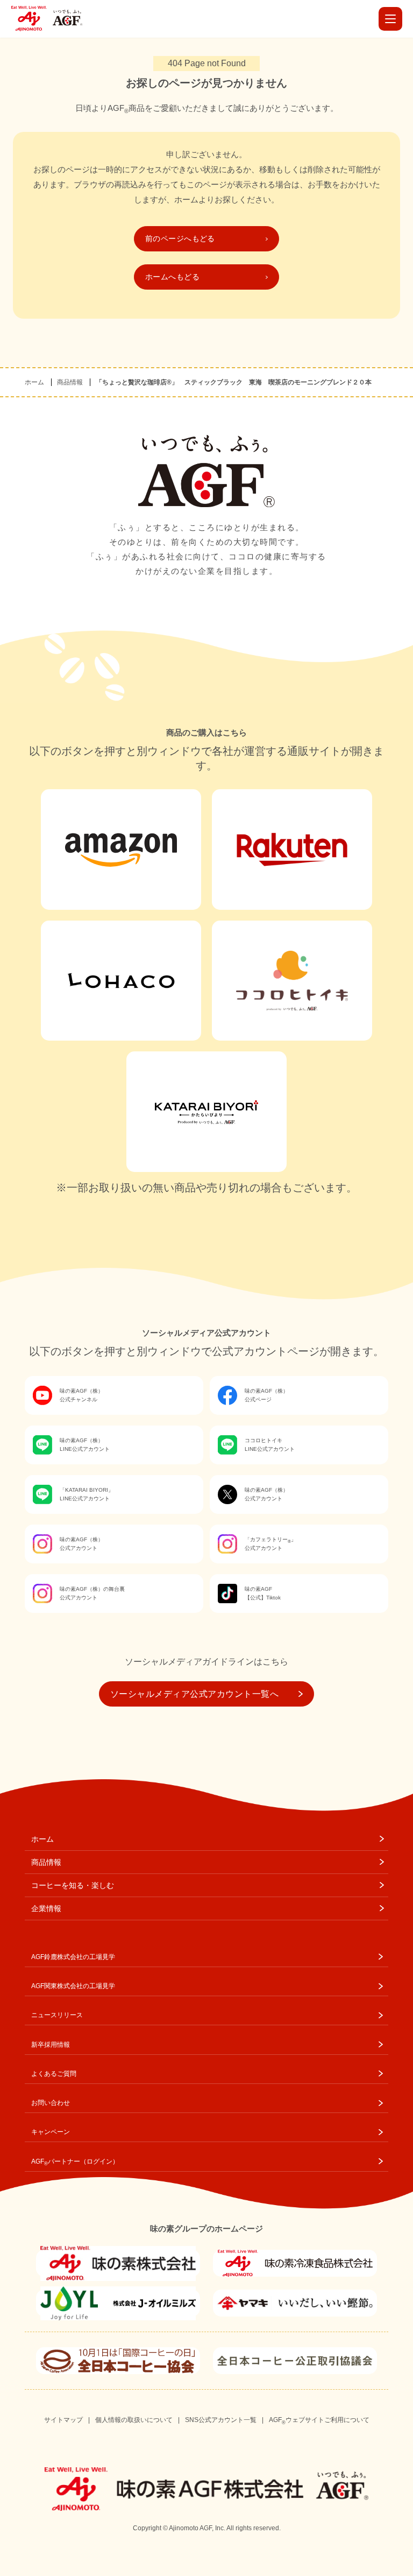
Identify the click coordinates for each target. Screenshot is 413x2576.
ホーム (34, 382)
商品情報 (70, 382)
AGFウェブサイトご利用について (319, 2420)
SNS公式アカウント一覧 (221, 2420)
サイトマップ (63, 2420)
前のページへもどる (180, 238)
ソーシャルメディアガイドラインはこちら (206, 1662)
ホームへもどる (172, 277)
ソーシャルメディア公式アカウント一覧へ (194, 1694)
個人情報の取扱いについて (134, 2420)
